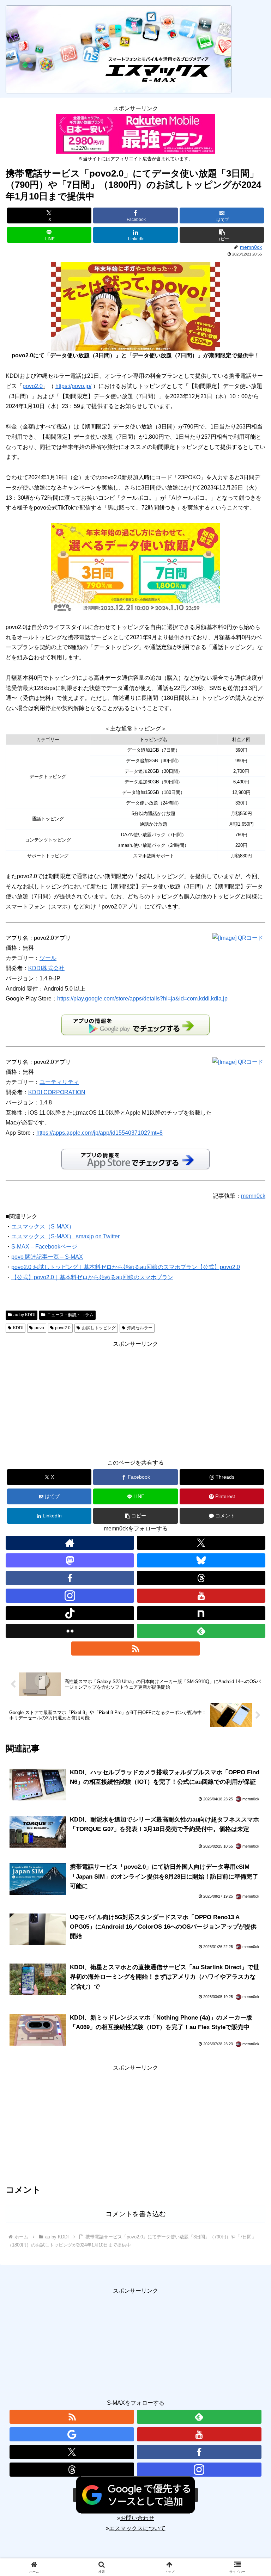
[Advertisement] (135, 1399)
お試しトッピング (99, 1328)
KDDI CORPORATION (57, 1092)
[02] (135, 567)
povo (39, 1328)
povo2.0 (33, 386)
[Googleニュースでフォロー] (72, 2434)
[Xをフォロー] (201, 1543)
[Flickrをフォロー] (70, 1631)
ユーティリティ (59, 1082)
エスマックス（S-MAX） (43, 1227)
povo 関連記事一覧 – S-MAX (47, 1257)
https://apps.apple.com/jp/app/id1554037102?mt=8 (100, 1133)
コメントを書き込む (136, 2214)
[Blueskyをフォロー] (201, 1560)
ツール (48, 958)
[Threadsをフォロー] (201, 1578)
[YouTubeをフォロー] (201, 1596)
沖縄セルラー (140, 1328)
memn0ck (253, 1196)
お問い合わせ (137, 2518)
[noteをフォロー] (201, 1613)
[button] (222, 235)
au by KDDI (24, 1315)
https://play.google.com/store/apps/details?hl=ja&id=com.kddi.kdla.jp (142, 999)
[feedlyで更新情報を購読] (201, 1631)
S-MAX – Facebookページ (44, 1247)
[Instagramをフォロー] (70, 1596)
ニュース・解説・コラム (70, 1315)
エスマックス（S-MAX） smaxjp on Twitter (65, 1236)
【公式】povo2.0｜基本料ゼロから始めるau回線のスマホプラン (92, 1277)
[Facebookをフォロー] (70, 1578)
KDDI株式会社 (46, 968)
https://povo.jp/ (73, 386)
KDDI (18, 1328)
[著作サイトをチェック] (70, 1543)
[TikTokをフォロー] (70, 1613)
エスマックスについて (137, 2528)
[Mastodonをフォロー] (70, 1560)
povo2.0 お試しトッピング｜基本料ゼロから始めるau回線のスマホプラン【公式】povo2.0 (126, 1267)
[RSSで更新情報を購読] (135, 1648)
